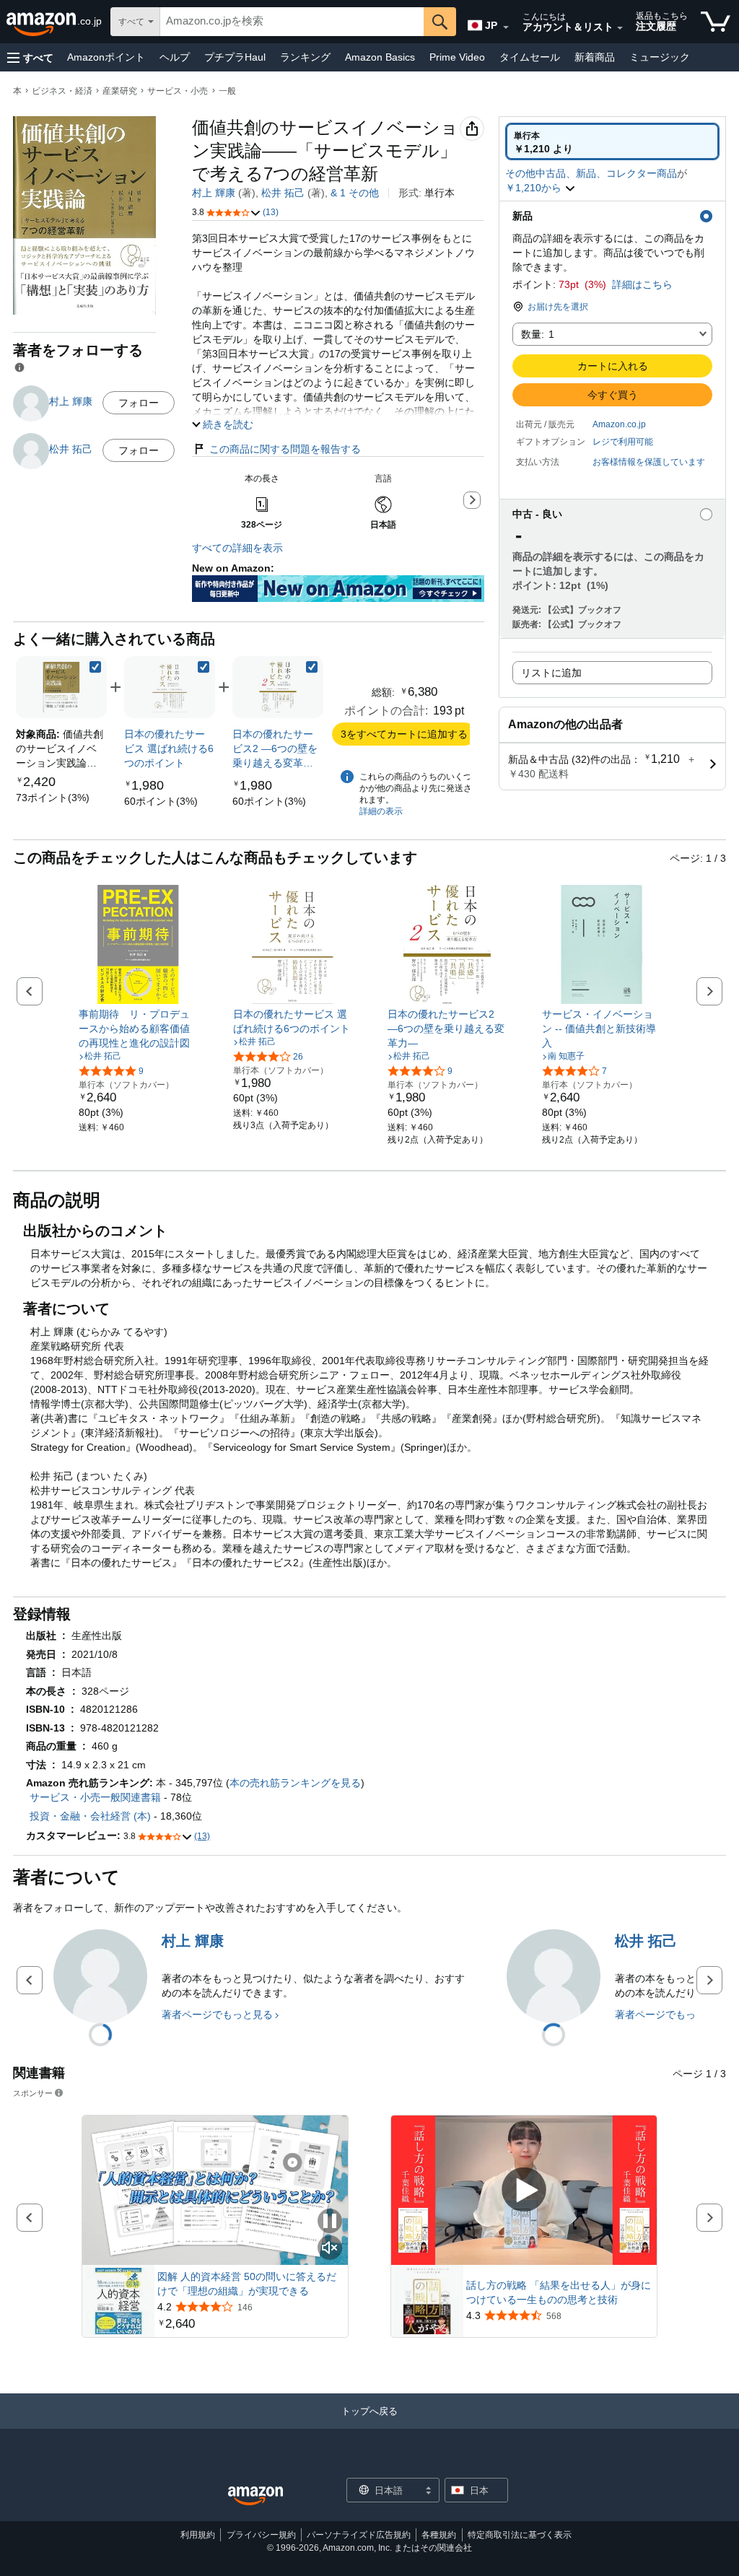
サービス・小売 (178, 91)
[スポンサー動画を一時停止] (330, 2222)
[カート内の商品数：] (716, 22)
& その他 (355, 193)
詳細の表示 (381, 811)
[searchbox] (292, 22)
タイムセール (530, 57)
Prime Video (457, 57)
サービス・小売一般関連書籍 (95, 1797)
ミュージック (660, 57)
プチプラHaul (235, 57)
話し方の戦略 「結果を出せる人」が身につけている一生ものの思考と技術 (559, 2292)
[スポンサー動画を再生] (524, 2190)
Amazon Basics (380, 57)
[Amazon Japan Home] (255, 2496)
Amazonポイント (106, 57)
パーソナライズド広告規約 (359, 2535)
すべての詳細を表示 (237, 548)
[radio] (612, 141)
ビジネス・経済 (62, 91)
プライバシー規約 (261, 2535)
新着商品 (595, 57)
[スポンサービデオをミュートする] (330, 2249)
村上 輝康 (214, 193)
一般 (227, 91)
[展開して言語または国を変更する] (506, 27)
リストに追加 (551, 673)
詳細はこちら (642, 284)
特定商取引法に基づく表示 (520, 2535)
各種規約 (439, 2535)
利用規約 (198, 2535)
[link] (53, 798)
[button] (30, 57)
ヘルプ (175, 57)
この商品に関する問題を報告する (285, 449)
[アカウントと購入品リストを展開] (620, 28)
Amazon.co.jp (619, 424)
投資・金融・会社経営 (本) (90, 1816)
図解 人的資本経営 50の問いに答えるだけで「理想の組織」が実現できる (247, 2284)
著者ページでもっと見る (217, 2014)
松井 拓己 (283, 193)
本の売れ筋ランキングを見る (295, 1783)
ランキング (305, 57)
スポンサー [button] (33, 2093)
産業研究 (120, 91)
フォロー (139, 403)
